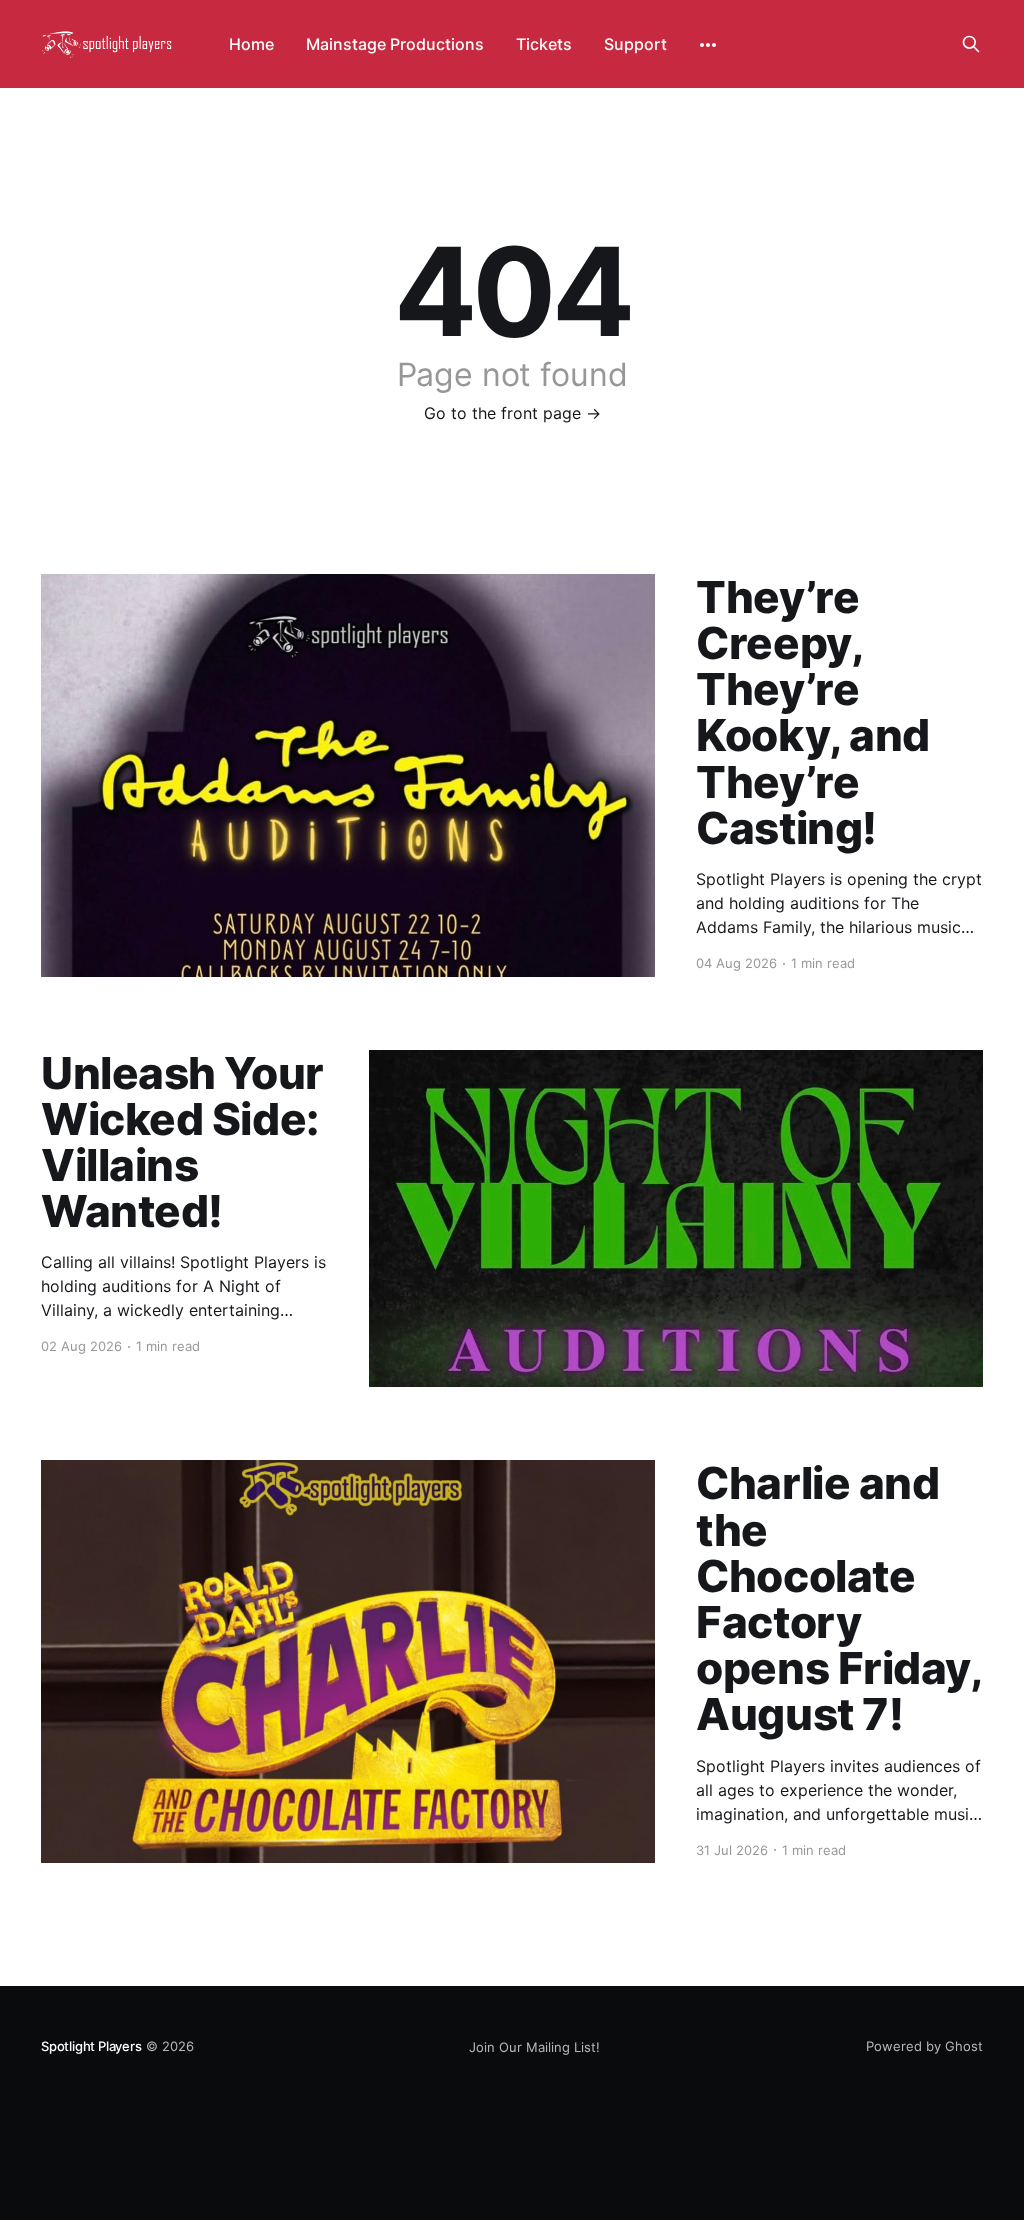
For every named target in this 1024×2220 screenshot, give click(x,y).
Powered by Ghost (924, 2046)
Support (635, 44)
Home (251, 44)
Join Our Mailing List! (534, 2047)
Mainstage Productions (395, 44)
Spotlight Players (91, 2046)
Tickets (544, 44)
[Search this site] (971, 44)
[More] (708, 45)
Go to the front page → (512, 413)
